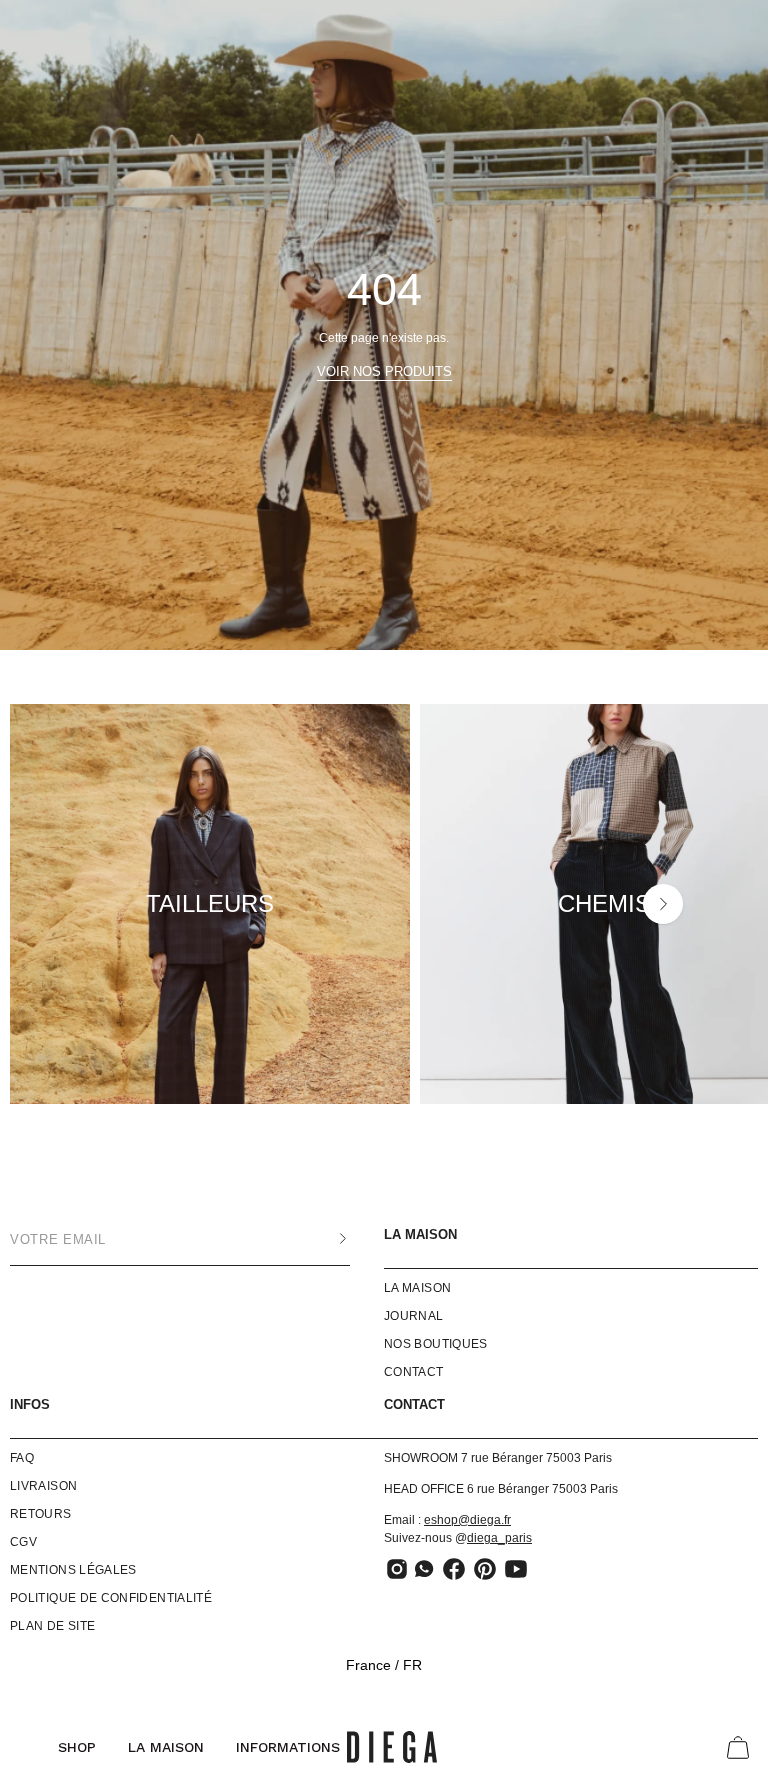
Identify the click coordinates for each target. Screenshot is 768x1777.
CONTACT (414, 1404)
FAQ (22, 1458)
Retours (41, 1514)
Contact (414, 1372)
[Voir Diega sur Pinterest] (485, 1569)
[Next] (663, 904)
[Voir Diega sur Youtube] (516, 1569)
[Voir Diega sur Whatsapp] (425, 1569)
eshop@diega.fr (467, 1520)
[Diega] (392, 1747)
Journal (414, 1316)
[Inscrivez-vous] (323, 1239)
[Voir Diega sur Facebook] (454, 1569)
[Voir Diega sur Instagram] (397, 1569)
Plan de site (52, 1626)
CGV (23, 1542)
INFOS (30, 1404)
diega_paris (499, 1538)
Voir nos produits (384, 371)
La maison (420, 1234)
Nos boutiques (436, 1344)
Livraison (43, 1486)
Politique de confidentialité (111, 1598)
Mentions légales (73, 1570)
